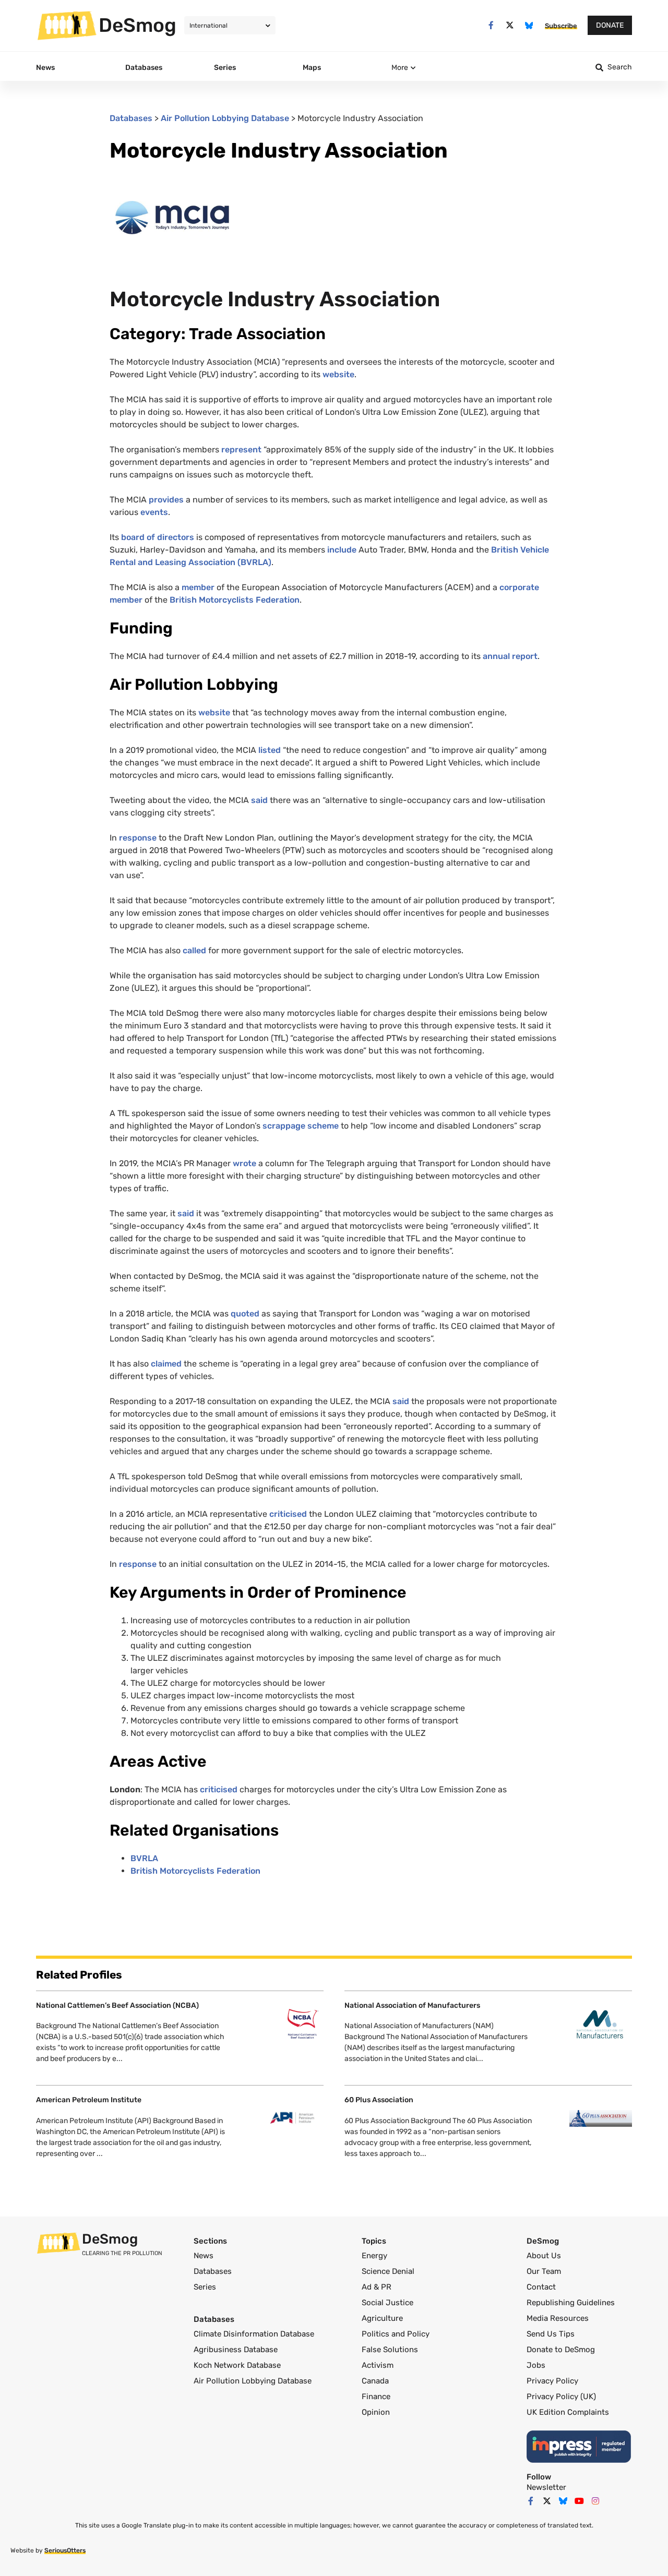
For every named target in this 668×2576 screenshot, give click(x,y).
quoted (245, 1314)
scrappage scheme (301, 1126)
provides (166, 500)
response (138, 838)
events (154, 512)
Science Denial (388, 2271)
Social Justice (387, 2303)
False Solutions (390, 2350)
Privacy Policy (552, 2381)
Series (205, 2287)
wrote (244, 1163)
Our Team (544, 2271)
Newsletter (546, 2487)
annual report (510, 656)
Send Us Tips (551, 2334)
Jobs (536, 2365)
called (194, 950)
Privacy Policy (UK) (561, 2397)
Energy (374, 2256)
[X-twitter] (510, 25)
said (259, 800)
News (204, 2256)
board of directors (158, 537)
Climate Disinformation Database (254, 2334)
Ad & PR (377, 2287)
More (400, 68)
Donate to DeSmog (561, 2350)
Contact (541, 2287)
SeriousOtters (65, 2550)
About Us (544, 2256)
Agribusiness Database (236, 2350)
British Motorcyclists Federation (235, 600)
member (198, 587)
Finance (376, 2397)
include (342, 550)
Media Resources (558, 2318)
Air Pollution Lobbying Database (225, 118)
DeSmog (138, 25)
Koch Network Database (237, 2365)
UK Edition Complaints (568, 2412)
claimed (166, 1364)
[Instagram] (595, 2501)
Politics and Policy (396, 2334)
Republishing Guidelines (571, 2303)
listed (270, 750)
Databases (131, 118)
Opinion (376, 2412)
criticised (288, 1514)
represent (241, 450)
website (338, 374)
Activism (378, 2365)
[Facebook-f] (491, 25)
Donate (610, 25)
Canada (375, 2381)
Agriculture (382, 2318)
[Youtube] (579, 2501)
